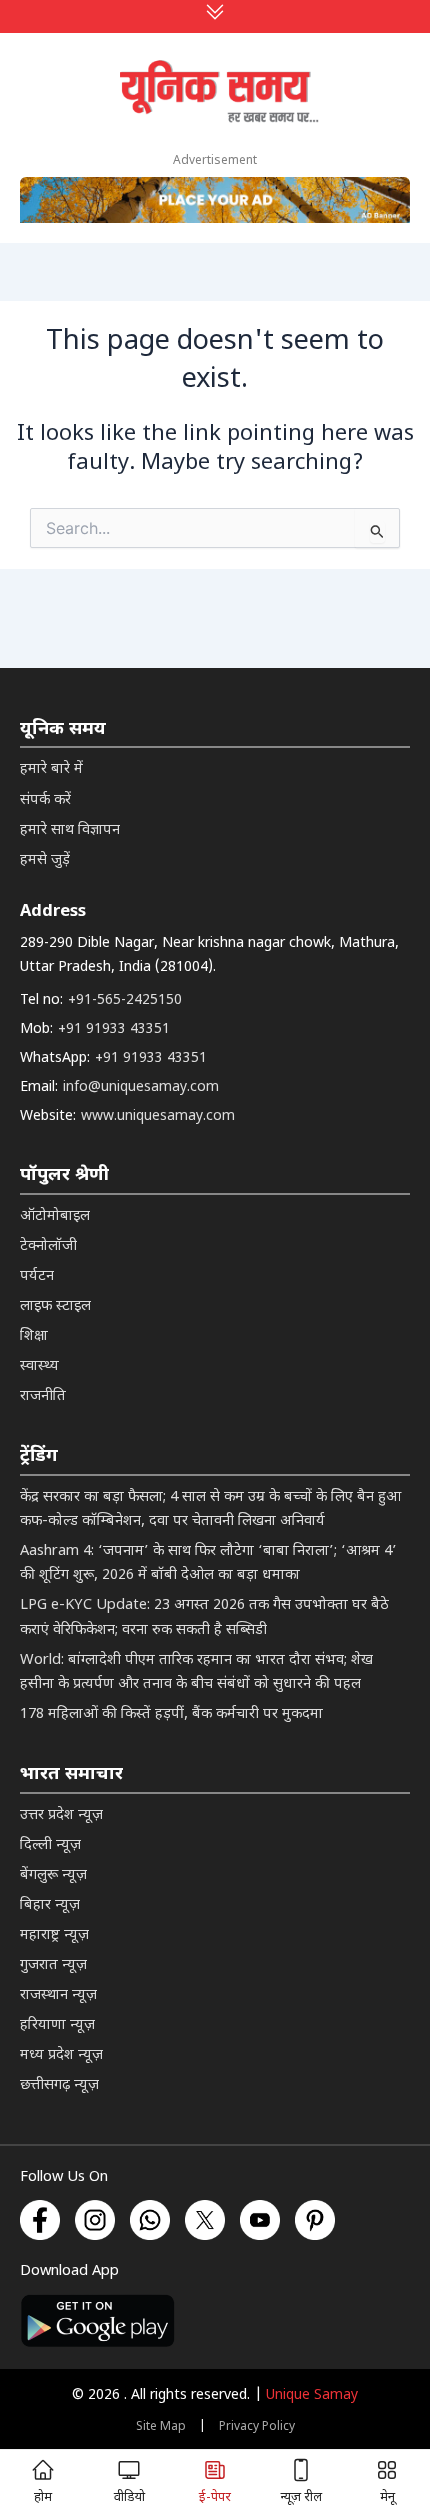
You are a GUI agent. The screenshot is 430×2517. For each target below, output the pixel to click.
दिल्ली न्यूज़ (50, 1845)
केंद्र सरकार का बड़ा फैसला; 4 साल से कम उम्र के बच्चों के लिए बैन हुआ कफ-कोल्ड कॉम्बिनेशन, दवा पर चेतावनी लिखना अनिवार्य (210, 1509)
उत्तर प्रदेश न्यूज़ (61, 1815)
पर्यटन (37, 1276)
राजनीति (43, 1396)
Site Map (161, 2427)
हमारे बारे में (51, 769)
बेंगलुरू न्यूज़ (53, 1875)
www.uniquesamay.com (158, 1116)
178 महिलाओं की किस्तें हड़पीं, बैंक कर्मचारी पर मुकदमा (171, 1714)
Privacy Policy (257, 2427)
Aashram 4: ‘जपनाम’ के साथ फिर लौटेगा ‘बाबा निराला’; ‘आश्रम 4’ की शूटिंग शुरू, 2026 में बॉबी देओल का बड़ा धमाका (208, 1563)
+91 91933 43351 (114, 1029)
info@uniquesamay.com (141, 1087)
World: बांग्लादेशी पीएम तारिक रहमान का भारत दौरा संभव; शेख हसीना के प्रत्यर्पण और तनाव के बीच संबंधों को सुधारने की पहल (196, 1672)
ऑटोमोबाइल (55, 1216)
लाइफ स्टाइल (55, 1306)
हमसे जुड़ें (45, 860)
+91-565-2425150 (125, 1000)
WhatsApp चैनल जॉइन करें (214, 2249)
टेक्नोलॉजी (48, 1246)
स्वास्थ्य (39, 1366)
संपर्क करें (45, 800)
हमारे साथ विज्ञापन (70, 830)
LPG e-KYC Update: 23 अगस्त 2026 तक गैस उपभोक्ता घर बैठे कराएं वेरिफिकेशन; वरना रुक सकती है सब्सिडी (204, 1617)
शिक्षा (34, 1336)
